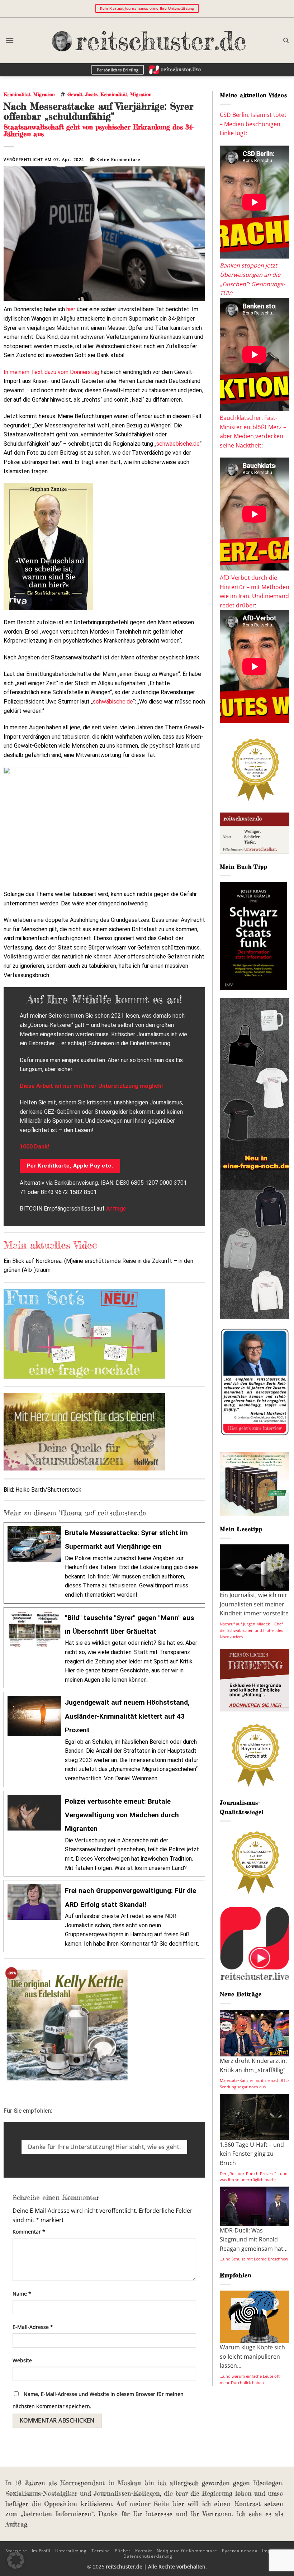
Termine (101, 2551)
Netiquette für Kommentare (187, 2551)
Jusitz (91, 94)
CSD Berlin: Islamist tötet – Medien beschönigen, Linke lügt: (253, 124)
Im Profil (41, 2551)
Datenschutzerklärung (148, 2556)
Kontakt (143, 2551)
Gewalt (75, 94)
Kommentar (29, 2232)
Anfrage (116, 1209)
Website (22, 2360)
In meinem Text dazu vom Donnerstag (51, 372)
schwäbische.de (113, 702)
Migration (44, 94)
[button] (10, 40)
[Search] (286, 41)
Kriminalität (17, 94)
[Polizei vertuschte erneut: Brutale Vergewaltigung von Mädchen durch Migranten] (104, 1834)
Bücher (123, 2551)
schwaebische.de (178, 444)
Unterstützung (71, 2551)
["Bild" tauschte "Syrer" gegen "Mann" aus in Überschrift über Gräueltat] (104, 1648)
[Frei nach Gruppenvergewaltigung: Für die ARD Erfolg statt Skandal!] (104, 1916)
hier (71, 309)
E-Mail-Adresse (33, 2327)
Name (22, 2294)
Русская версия (240, 2551)
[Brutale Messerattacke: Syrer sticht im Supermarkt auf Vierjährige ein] (104, 1563)
